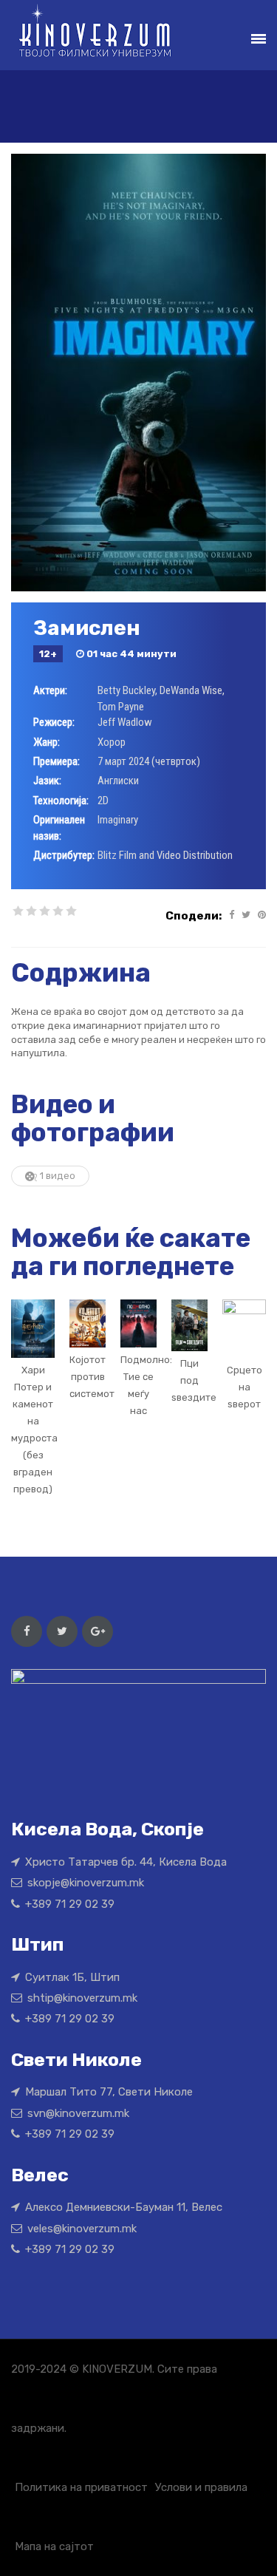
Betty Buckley (126, 690)
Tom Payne (121, 707)
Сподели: (194, 916)
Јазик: (47, 781)
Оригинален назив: (59, 827)
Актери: (50, 690)
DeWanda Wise (191, 690)
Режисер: (54, 722)
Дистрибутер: (64, 855)
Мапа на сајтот (54, 2546)
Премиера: (57, 761)
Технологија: (61, 801)
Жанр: (47, 742)
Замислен (87, 628)
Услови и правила (201, 2487)
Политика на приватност (81, 2487)
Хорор (112, 742)
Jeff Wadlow (125, 722)
